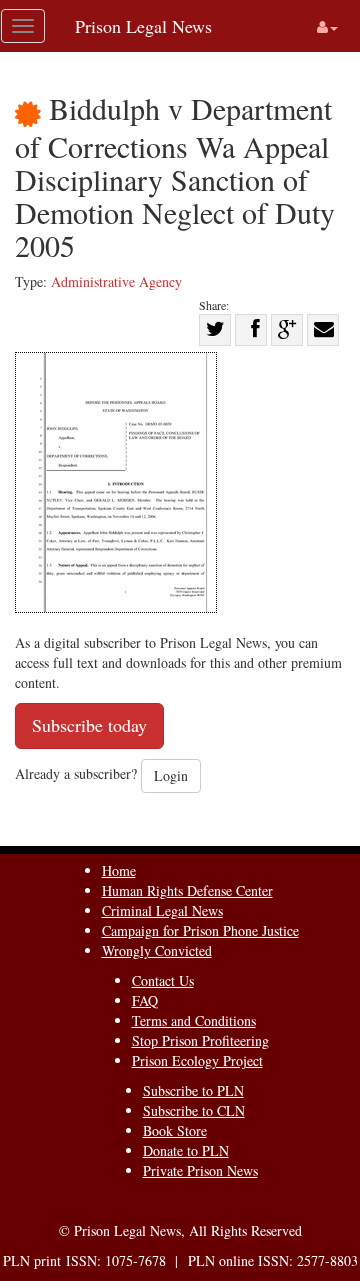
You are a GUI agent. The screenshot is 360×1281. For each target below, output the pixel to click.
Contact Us (163, 980)
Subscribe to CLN (194, 1110)
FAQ (145, 1000)
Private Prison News (200, 1170)
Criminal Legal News (162, 910)
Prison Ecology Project (197, 1060)
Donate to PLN (186, 1150)
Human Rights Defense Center (187, 890)
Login (171, 775)
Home (119, 870)
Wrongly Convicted (157, 950)
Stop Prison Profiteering (200, 1040)
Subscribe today (89, 725)
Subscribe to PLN (193, 1090)
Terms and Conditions (194, 1020)
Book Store (175, 1130)
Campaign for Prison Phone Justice (200, 930)
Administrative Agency (116, 281)
